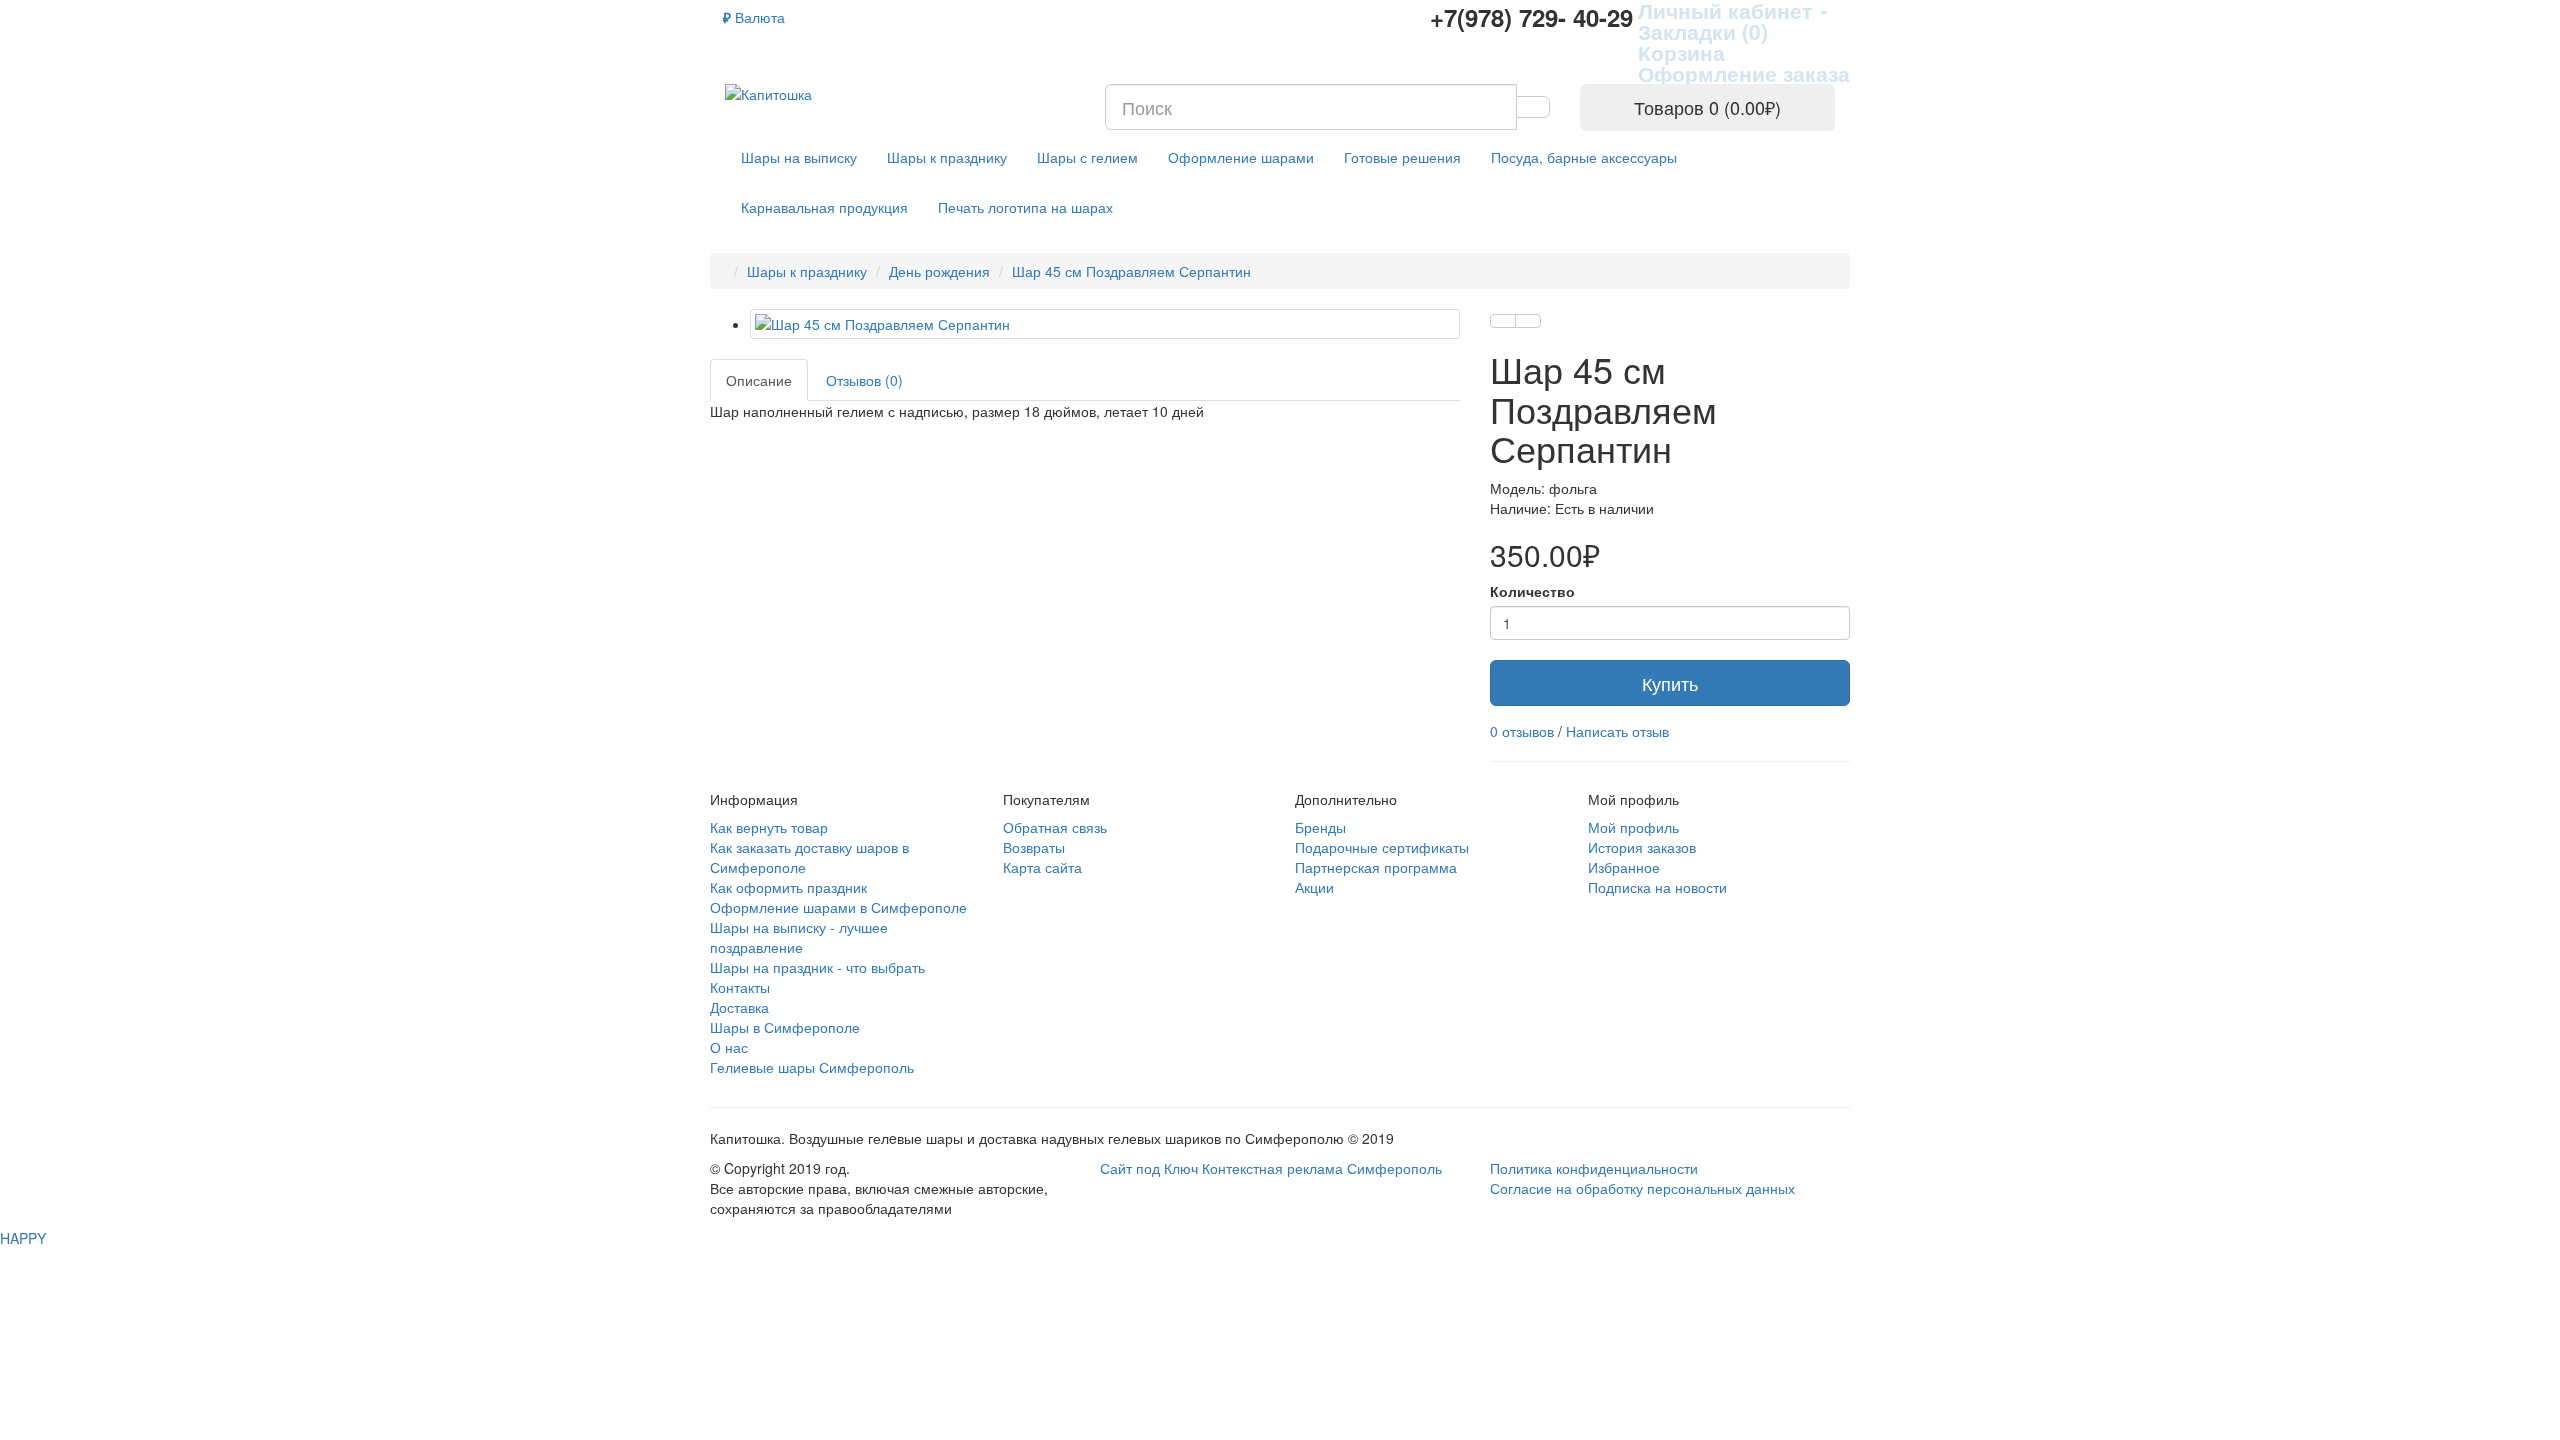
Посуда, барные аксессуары (1584, 157)
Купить (1670, 683)
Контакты (740, 987)
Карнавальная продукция (824, 207)
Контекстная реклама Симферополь (1322, 1168)
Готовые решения (1402, 157)
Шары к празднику (947, 157)
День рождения (939, 271)
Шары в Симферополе (785, 1027)
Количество (1532, 591)
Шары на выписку (799, 157)
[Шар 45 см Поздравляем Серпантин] (1105, 324)
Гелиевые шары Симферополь (812, 1067)
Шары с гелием (1087, 157)
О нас (729, 1047)
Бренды (1320, 827)
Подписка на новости (1657, 887)
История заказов (1642, 847)
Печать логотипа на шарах (1025, 207)
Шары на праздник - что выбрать (817, 967)
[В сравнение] (1528, 321)
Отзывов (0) (864, 380)
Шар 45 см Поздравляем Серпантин (1131, 271)
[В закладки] (1503, 321)
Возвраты (1034, 847)
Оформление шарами (1241, 157)
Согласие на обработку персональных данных (1642, 1188)
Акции (1314, 887)
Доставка (739, 1007)
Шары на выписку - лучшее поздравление (799, 937)
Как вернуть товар (769, 827)
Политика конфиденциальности (1594, 1168)
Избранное (1624, 867)
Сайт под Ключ (1151, 1168)
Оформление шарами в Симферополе (838, 907)
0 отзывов (1522, 731)
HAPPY (23, 1238)
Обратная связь (1055, 827)
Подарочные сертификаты (1382, 847)
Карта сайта (1042, 867)
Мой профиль (1633, 827)
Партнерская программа (1376, 867)
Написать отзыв (1617, 731)
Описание (759, 380)
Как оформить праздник (788, 887)
